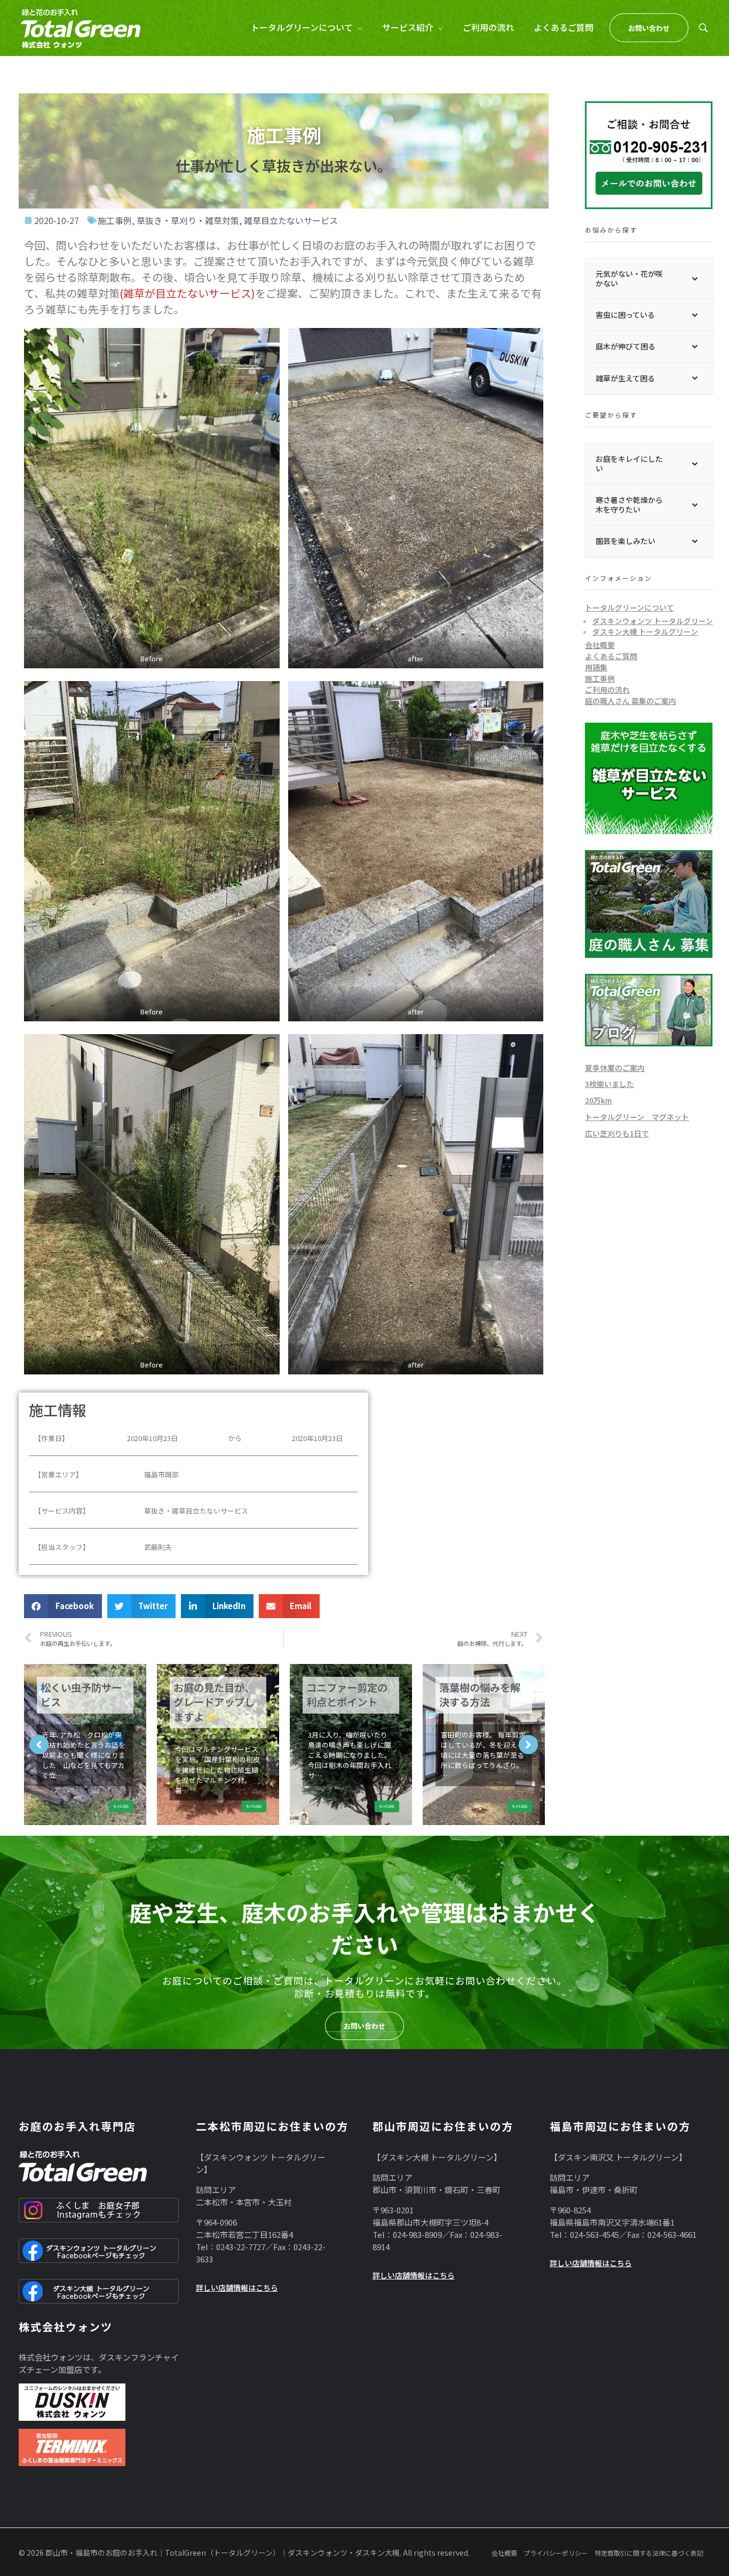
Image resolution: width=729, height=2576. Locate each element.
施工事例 (115, 220)
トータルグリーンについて (629, 607)
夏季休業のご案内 (615, 1068)
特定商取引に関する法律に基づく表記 (649, 2553)
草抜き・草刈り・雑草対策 (188, 220)
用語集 (596, 667)
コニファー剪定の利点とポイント (347, 1695)
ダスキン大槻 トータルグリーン (645, 631)
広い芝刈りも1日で (617, 1133)
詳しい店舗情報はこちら (237, 2287)
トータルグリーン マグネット (637, 1117)
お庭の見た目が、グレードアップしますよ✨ (214, 1702)
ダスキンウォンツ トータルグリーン (653, 621)
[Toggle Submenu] (694, 278)
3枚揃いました (609, 1084)
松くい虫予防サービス (81, 1695)
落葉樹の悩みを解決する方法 (480, 1695)
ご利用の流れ (607, 690)
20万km (598, 1100)
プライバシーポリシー (556, 2553)
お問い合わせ (364, 2026)
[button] (63, 1606)
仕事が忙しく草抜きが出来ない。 (284, 165)
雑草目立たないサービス (291, 220)
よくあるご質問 (611, 656)
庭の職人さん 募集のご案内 (631, 701)
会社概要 (600, 645)
